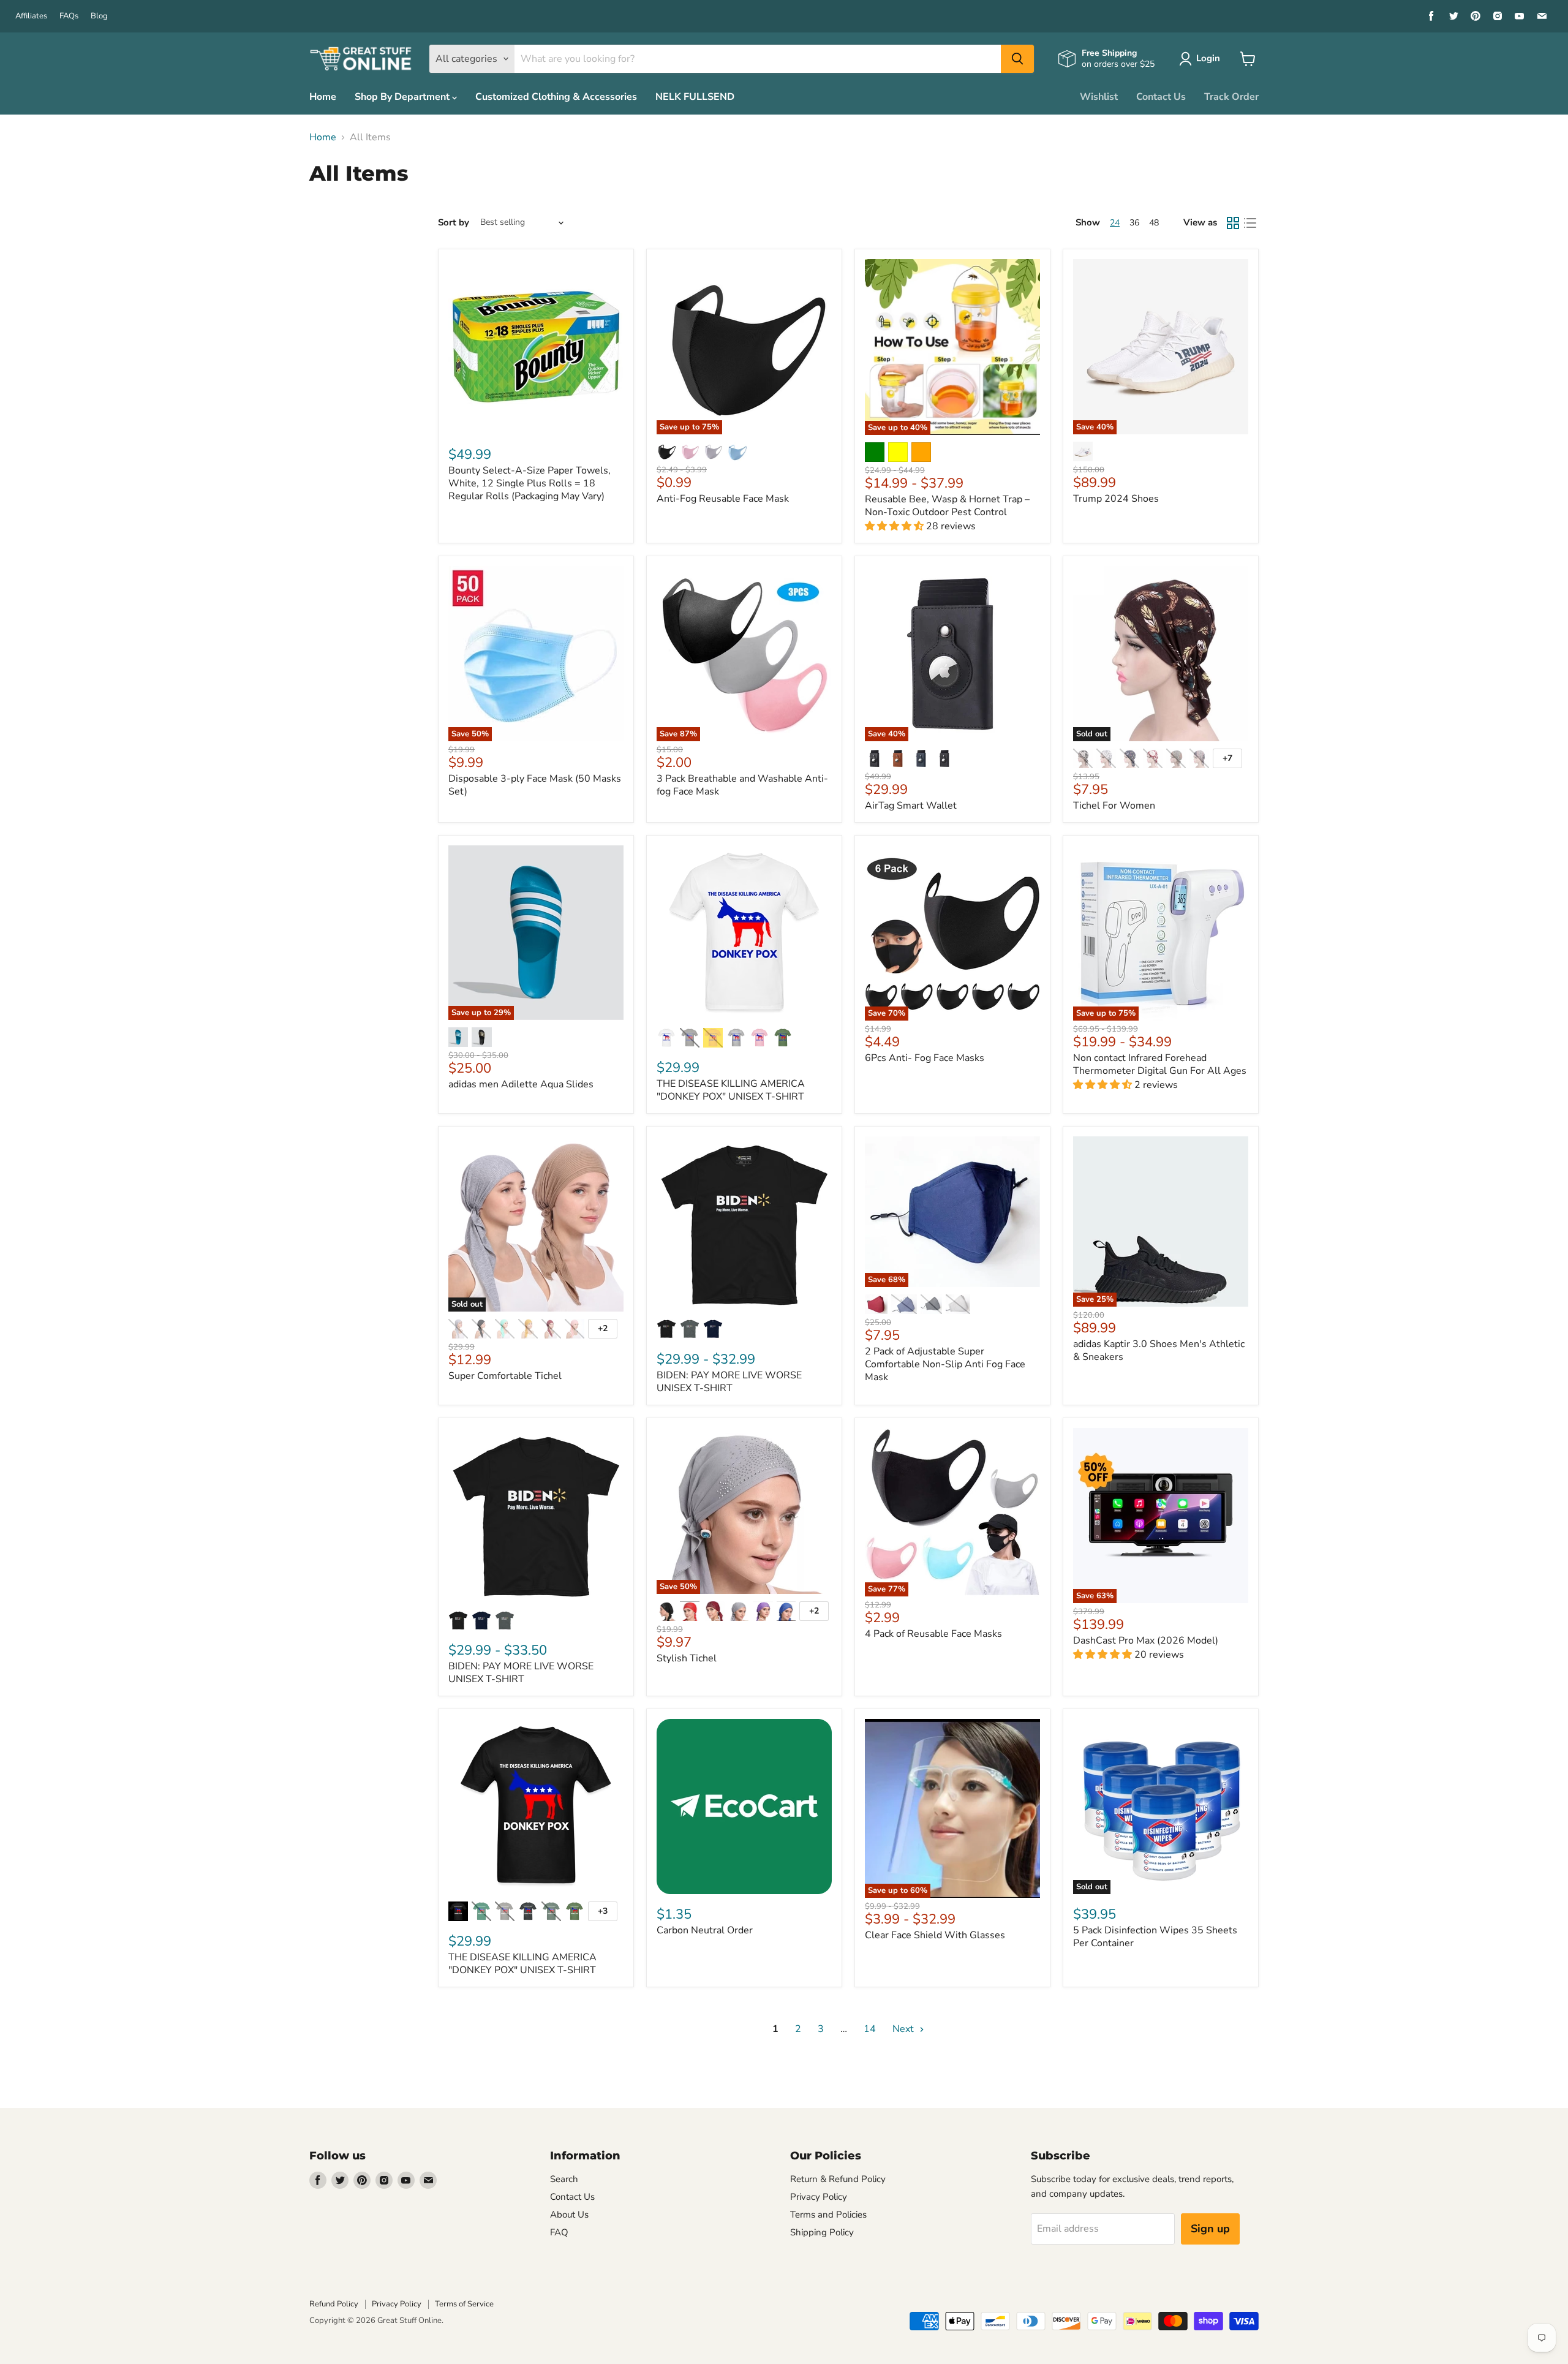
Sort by (454, 223)
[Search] (1017, 59)
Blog (99, 16)
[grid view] (1233, 223)
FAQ (559, 2232)
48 (1154, 223)
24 (1115, 223)
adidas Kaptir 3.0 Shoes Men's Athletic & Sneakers (1159, 1350)
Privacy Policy (819, 2197)
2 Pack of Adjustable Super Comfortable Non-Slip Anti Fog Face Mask (945, 1364)
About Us (569, 2215)
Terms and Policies (828, 2215)
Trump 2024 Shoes (1116, 499)
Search (564, 2179)
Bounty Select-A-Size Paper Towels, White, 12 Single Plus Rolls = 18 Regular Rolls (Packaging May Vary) (530, 483)
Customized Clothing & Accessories (556, 97)
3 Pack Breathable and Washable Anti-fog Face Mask (742, 785)
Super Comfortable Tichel (505, 1376)
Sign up (1210, 2229)
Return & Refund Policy (838, 2179)
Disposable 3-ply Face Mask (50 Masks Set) (535, 785)
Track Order (1231, 97)
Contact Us (1161, 97)
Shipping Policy (822, 2232)
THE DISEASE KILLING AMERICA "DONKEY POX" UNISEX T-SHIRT (731, 1090)
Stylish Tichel (687, 1658)
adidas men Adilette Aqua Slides (521, 1084)
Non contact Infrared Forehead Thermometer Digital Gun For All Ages (1160, 1064)
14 (870, 2029)
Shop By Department (403, 97)
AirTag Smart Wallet (911, 806)
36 (1134, 223)
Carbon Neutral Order (705, 1930)
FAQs (69, 16)
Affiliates (31, 16)
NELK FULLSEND (695, 97)
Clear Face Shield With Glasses (935, 1935)
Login (1208, 58)
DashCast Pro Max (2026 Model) (1146, 1641)
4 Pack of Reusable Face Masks (933, 1634)
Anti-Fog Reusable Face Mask (723, 499)
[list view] (1250, 223)
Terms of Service (464, 2304)
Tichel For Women (1114, 806)
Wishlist (1099, 97)
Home (323, 97)
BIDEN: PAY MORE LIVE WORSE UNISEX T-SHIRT (729, 1382)
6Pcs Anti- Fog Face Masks (925, 1058)
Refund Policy (334, 2304)
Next (904, 2029)
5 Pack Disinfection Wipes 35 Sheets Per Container (1155, 1937)
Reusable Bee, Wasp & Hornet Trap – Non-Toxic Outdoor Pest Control (947, 506)
